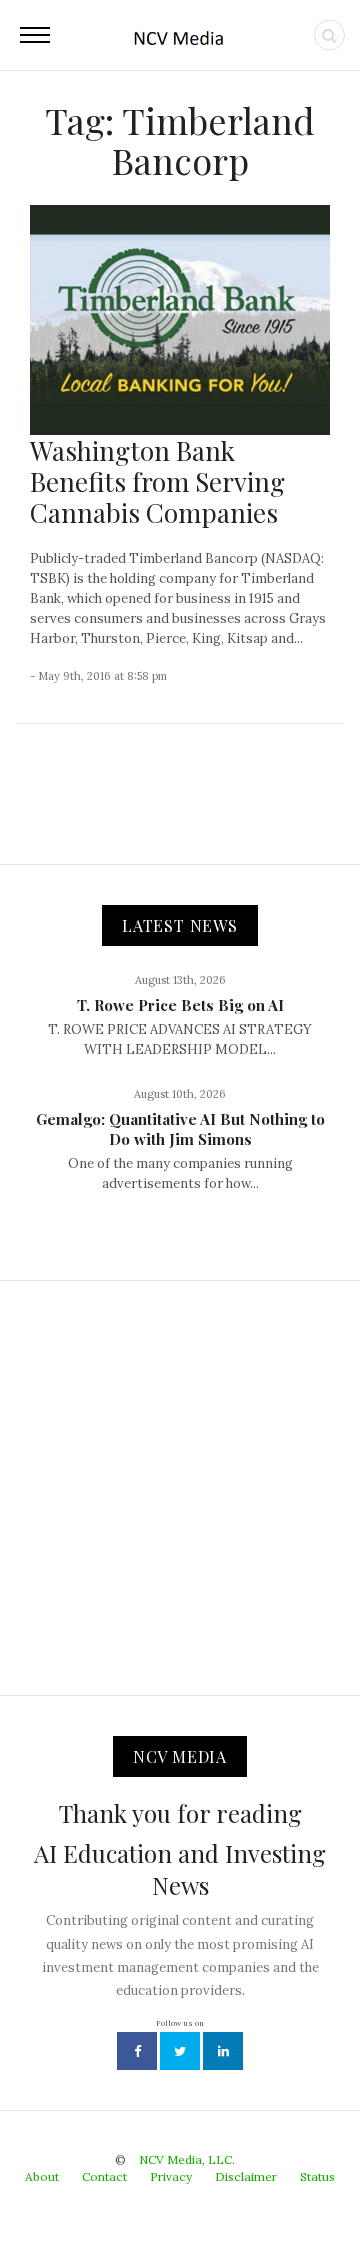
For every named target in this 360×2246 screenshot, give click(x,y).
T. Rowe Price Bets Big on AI (180, 1005)
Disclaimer (246, 2176)
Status (317, 2176)
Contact (104, 2176)
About (42, 2176)
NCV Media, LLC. (187, 2159)
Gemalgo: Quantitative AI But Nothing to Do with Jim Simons (180, 1129)
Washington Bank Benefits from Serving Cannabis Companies (157, 481)
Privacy (171, 2176)
